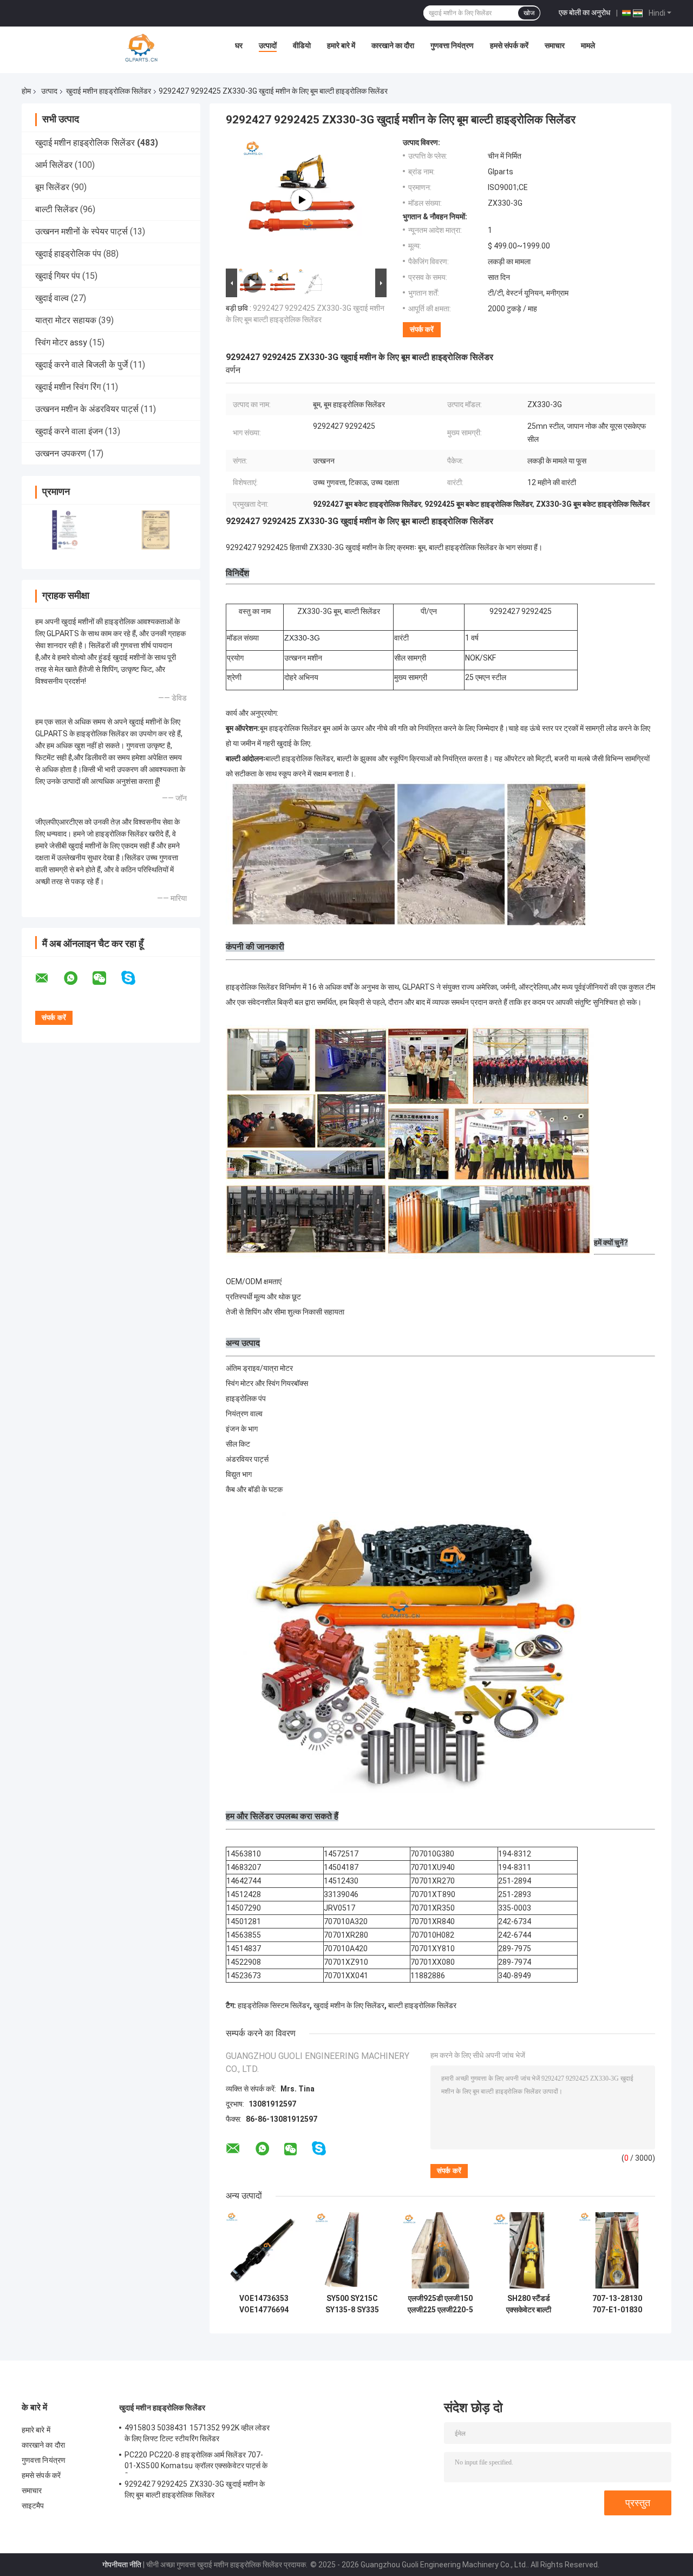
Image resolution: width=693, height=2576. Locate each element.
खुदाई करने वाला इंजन (69, 431)
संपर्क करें (422, 329)
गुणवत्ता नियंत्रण (452, 45)
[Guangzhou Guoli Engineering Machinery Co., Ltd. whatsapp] (77, 978)
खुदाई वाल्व (52, 298)
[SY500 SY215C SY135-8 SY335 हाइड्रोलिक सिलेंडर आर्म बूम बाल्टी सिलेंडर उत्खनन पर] (352, 2250)
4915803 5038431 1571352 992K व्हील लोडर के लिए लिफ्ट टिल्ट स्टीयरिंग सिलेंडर (197, 2433)
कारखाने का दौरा (393, 45)
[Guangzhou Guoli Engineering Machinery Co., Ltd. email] (49, 978)
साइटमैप (33, 2506)
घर (239, 45)
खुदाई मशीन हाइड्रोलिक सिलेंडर (109, 91)
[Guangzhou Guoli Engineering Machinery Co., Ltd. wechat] (106, 978)
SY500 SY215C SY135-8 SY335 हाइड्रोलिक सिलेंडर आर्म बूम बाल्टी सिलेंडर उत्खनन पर (352, 2304)
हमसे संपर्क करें (509, 45)
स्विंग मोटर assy (61, 342)
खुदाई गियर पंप (58, 276)
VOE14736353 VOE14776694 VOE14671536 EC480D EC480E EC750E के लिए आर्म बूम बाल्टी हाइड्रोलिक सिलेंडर (264, 2304)
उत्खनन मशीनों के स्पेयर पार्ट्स (81, 231)
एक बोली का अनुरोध (584, 12)
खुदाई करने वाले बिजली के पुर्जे (81, 365)
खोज (529, 13)
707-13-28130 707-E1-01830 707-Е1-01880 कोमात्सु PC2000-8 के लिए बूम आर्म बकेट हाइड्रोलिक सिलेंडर (617, 2304)
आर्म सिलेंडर (54, 165)
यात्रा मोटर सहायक (66, 320)
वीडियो (302, 45)
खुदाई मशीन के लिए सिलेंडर (349, 2005)
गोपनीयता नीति (122, 2565)
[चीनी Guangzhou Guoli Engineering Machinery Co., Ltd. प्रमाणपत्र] (66, 530)
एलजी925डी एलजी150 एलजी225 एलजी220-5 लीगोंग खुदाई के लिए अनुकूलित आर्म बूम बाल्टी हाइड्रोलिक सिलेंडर (440, 2304)
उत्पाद (49, 91)
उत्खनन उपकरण (61, 453)
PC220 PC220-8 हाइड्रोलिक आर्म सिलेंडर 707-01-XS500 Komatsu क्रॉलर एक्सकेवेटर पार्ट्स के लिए (196, 2462)
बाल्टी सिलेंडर (57, 209)
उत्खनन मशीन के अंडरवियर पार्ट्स (87, 409)
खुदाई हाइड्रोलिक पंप (68, 254)
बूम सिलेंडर (52, 187)
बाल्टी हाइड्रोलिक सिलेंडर (422, 2005)
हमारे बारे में (341, 45)
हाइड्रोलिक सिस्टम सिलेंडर (274, 2005)
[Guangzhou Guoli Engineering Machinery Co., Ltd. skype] (135, 978)
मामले (588, 45)
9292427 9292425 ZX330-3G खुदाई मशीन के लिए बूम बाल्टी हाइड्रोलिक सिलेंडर (195, 2489)
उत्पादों (268, 45)
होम (26, 91)
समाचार (555, 45)
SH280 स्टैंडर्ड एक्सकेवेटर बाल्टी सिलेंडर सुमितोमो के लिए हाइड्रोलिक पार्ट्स (529, 2304)
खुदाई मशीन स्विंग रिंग (68, 387)
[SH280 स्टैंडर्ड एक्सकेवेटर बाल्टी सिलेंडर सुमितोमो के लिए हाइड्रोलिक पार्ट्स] (529, 2250)
